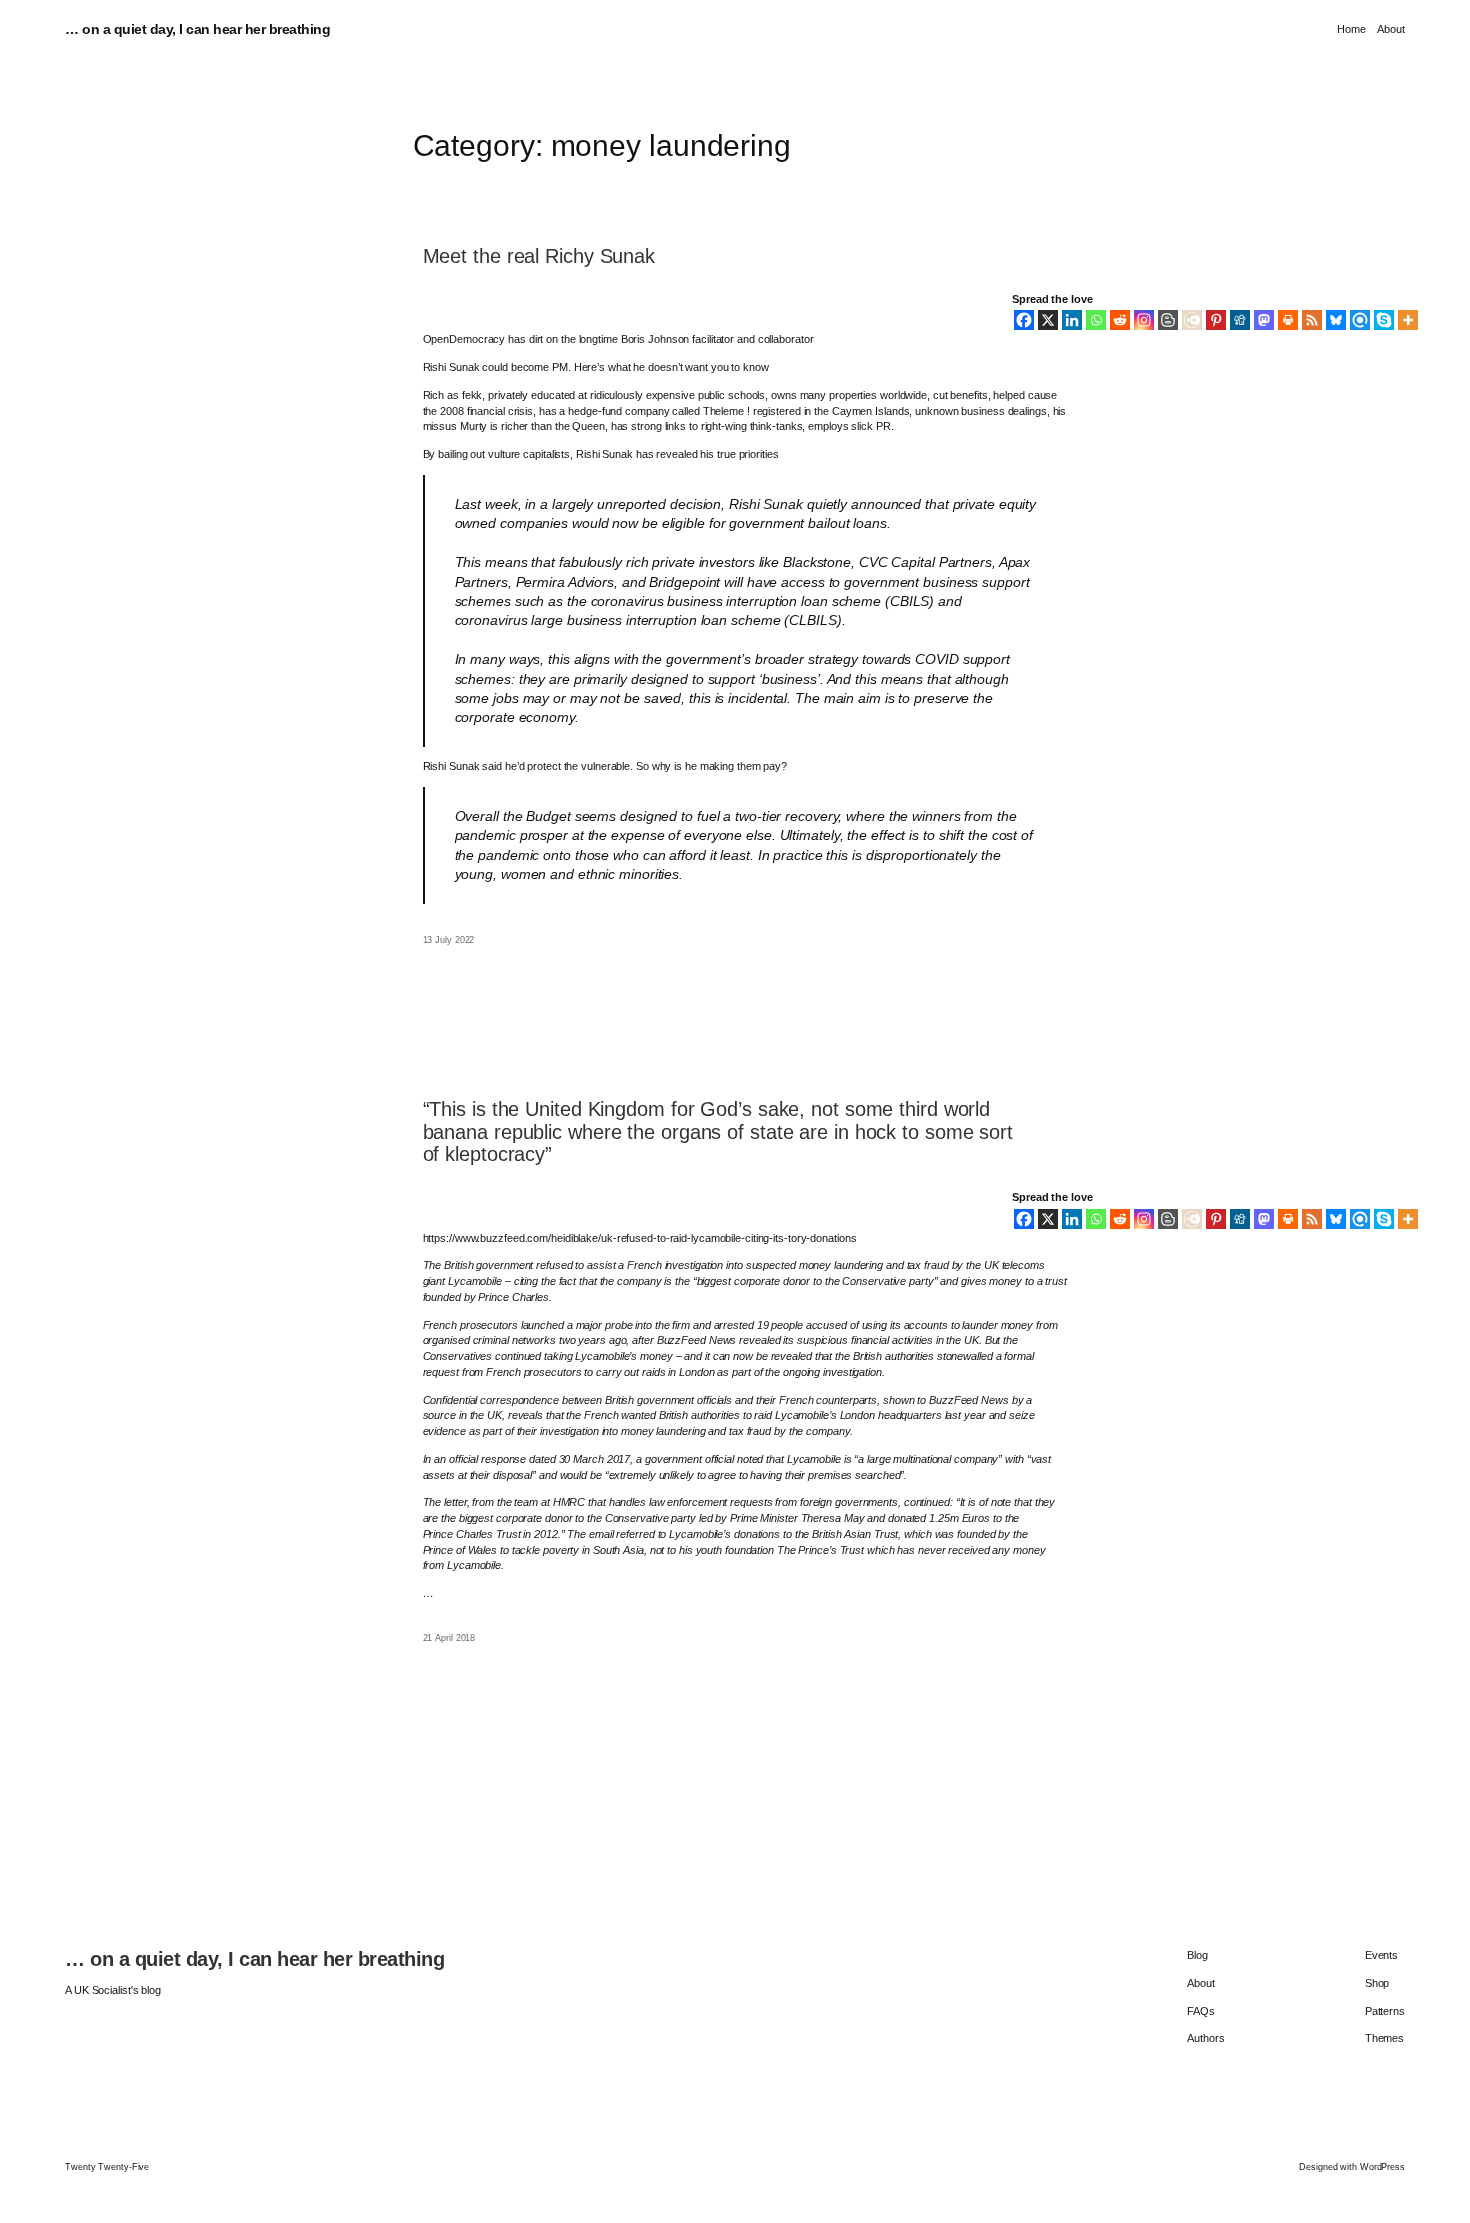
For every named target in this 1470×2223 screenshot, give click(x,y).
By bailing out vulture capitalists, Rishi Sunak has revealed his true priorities (601, 454)
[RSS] (1312, 320)
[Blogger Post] (1168, 320)
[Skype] (1384, 320)
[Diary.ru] (1192, 320)
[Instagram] (1144, 320)
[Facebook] (1024, 320)
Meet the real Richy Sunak (539, 256)
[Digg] (1240, 320)
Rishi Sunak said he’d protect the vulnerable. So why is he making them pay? (605, 766)
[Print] (1288, 320)
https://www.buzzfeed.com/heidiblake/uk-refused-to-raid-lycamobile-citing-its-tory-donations (640, 1238)
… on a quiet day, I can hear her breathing (197, 29)
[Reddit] (1120, 320)
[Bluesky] (1336, 320)
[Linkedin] (1072, 320)
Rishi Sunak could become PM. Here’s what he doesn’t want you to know (596, 367)
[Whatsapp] (1096, 320)
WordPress (1382, 2167)
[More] (1408, 320)
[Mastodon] (1264, 320)
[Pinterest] (1216, 320)
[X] (1048, 320)
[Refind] (1360, 320)
